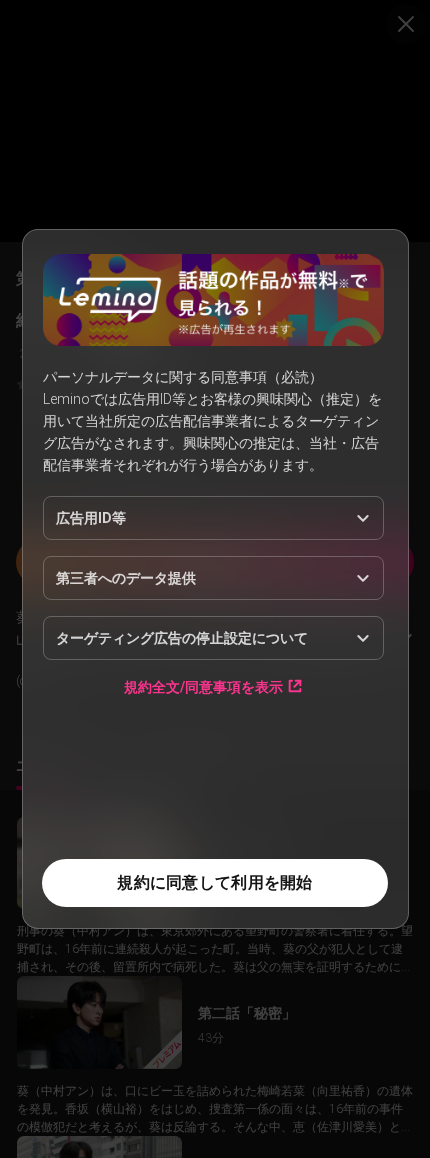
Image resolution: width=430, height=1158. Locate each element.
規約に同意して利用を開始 (214, 882)
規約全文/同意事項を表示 (203, 686)
